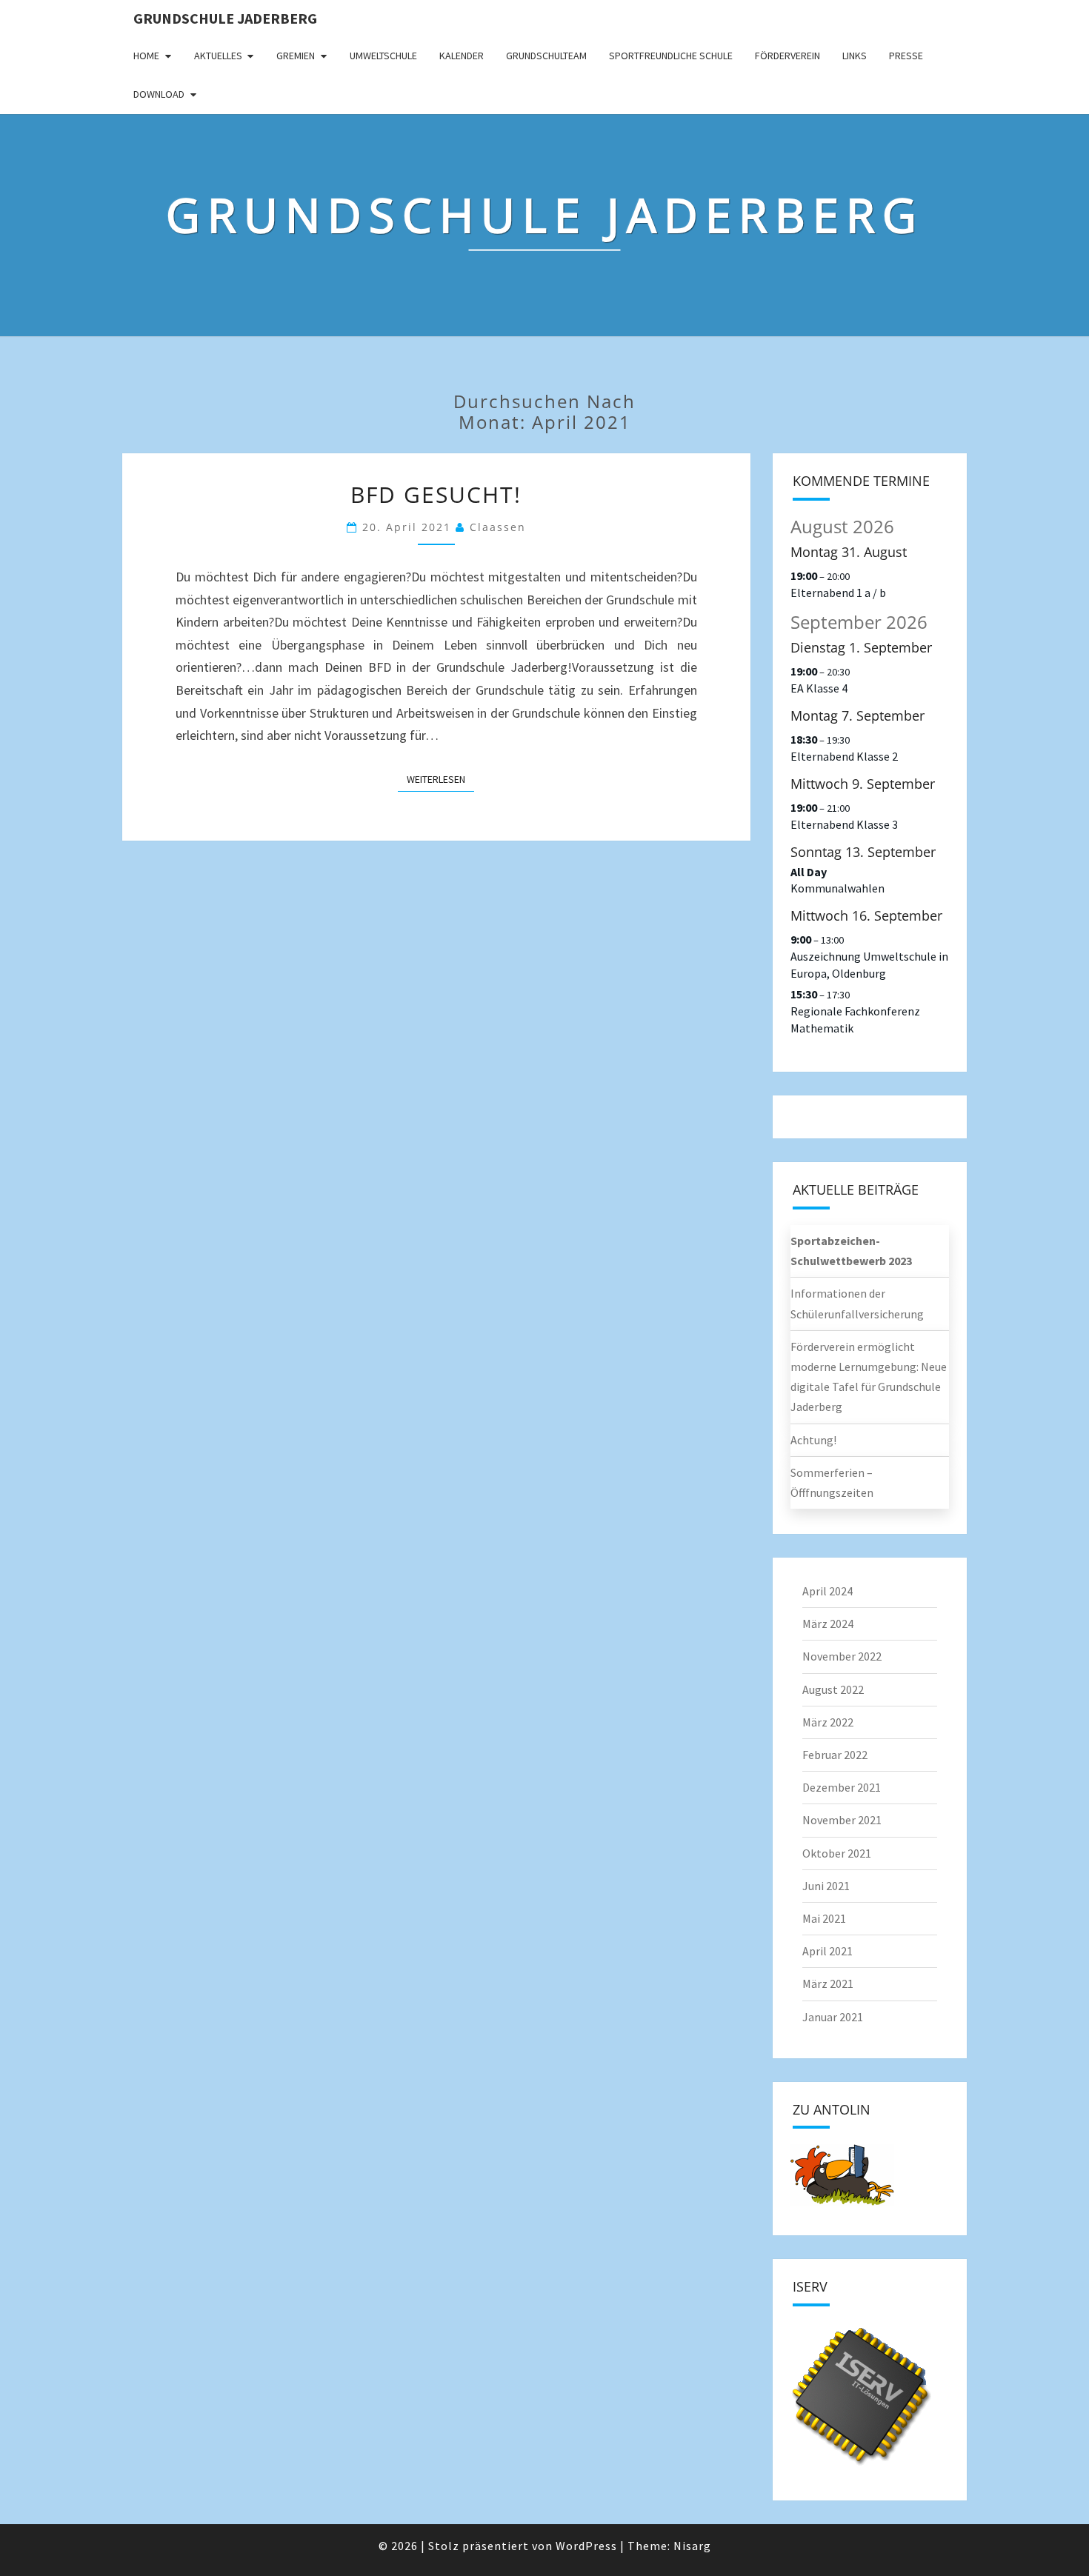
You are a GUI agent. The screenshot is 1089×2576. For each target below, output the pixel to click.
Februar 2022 (835, 1755)
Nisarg (692, 2546)
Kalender (462, 56)
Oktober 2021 (837, 1853)
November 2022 (842, 1656)
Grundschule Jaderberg (225, 18)
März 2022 (828, 1722)
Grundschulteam (546, 56)
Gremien (296, 56)
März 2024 (828, 1624)
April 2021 (827, 1951)
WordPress (586, 2546)
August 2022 (833, 1689)
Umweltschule (383, 56)
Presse (906, 56)
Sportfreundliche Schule (671, 56)
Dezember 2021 (842, 1787)
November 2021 (842, 1820)
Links (855, 56)
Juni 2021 (826, 1886)
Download (159, 94)
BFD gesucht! (436, 494)
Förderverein (787, 56)
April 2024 (827, 1591)
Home (146, 56)
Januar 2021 (833, 2017)
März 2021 (828, 1983)
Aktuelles (218, 56)
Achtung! (813, 1440)
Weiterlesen (440, 779)
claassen (498, 527)
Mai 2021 (824, 1918)
